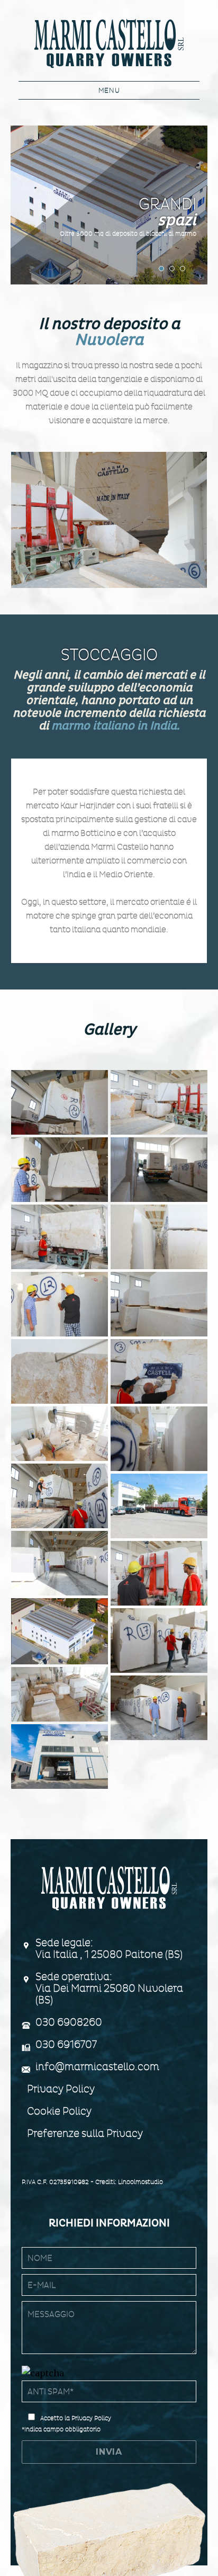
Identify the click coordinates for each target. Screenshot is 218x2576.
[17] (60, 1237)
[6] (159, 1573)
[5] (60, 1631)
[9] (60, 1496)
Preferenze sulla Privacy (85, 2133)
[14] (159, 1304)
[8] (159, 1506)
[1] (60, 1757)
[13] (60, 1371)
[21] (60, 1102)
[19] (60, 1170)
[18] (159, 1170)
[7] (60, 1563)
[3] (60, 1694)
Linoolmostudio (140, 2182)
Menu (109, 90)
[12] (159, 1371)
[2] (159, 1708)
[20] (159, 1102)
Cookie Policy (59, 2111)
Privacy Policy (61, 2089)
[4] (159, 1641)
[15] (60, 1304)
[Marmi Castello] (109, 42)
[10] (159, 1439)
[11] (60, 1434)
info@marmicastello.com (97, 2067)
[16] (159, 1237)
